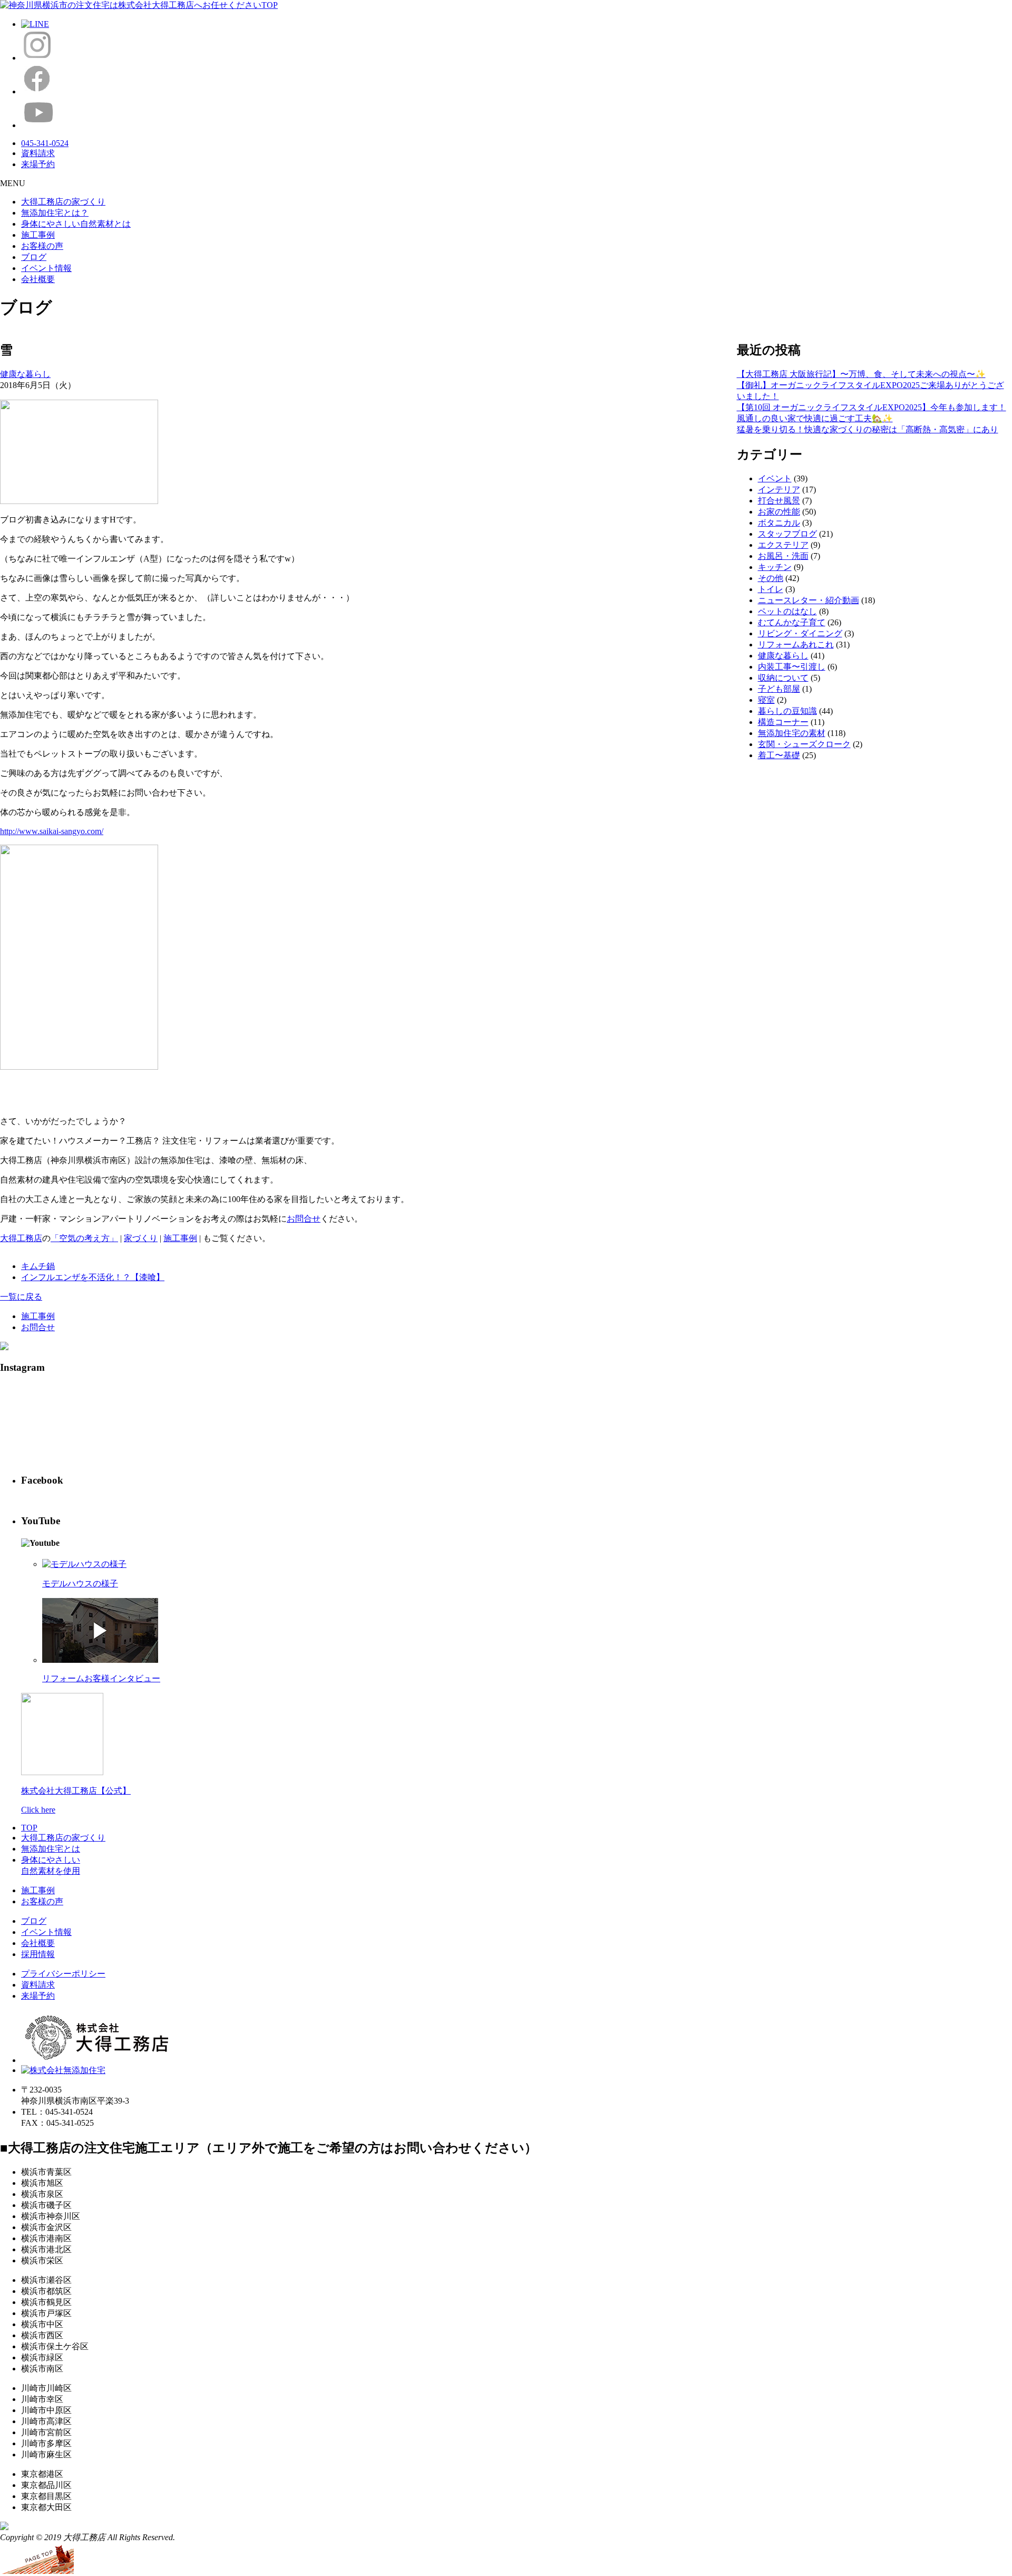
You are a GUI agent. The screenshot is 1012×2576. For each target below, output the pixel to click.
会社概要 (38, 279)
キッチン (775, 567)
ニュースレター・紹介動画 (809, 600)
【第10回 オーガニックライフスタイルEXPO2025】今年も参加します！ (872, 407)
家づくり (141, 1238)
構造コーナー (783, 722)
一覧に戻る (21, 1297)
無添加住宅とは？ (55, 213)
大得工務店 (21, 1238)
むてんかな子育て (792, 622)
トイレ (771, 589)
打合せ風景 (779, 501)
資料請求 (38, 1985)
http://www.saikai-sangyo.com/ (52, 831)
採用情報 (38, 1954)
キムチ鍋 (38, 1266)
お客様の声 (42, 246)
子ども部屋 (779, 689)
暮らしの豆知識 (787, 711)
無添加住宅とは (51, 1849)
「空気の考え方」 (84, 1238)
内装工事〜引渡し (792, 667)
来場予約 (38, 1996)
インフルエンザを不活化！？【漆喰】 (93, 1277)
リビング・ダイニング (800, 633)
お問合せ (304, 1219)
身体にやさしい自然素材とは (76, 224)
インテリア (779, 490)
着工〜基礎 (779, 755)
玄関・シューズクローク (804, 744)
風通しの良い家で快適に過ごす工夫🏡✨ (815, 418)
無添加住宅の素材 (792, 733)
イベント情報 (46, 268)
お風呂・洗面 (783, 556)
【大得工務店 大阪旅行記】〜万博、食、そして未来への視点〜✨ (861, 374)
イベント (775, 478)
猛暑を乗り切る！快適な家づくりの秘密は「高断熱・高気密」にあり (868, 429)
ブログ (34, 257)
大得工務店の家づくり (63, 202)
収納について (783, 678)
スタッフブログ (787, 534)
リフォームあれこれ (796, 645)
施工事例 (38, 235)
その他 (771, 578)
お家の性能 (779, 512)
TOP (29, 1828)
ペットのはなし (787, 611)
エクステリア (783, 545)
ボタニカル (779, 523)
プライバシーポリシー (63, 1974)
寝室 (766, 700)
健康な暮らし (25, 374)
